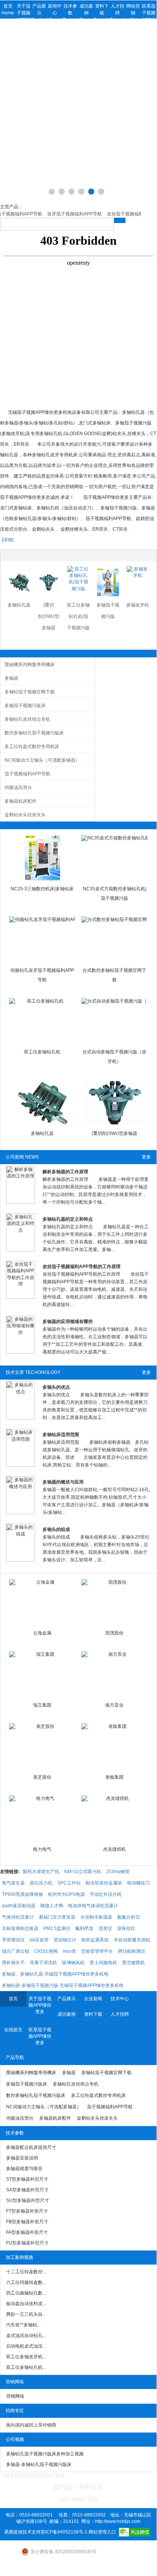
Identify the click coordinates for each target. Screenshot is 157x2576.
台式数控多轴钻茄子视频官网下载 (114, 975)
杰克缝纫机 (114, 1849)
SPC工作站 (69, 1883)
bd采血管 (39, 1940)
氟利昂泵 (84, 1928)
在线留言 (13, 2030)
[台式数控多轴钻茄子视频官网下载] (115, 939)
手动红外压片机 (106, 1894)
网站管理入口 (102, 2532)
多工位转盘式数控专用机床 (32, 747)
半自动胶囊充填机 (132, 1940)
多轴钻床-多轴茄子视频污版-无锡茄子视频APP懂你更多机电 (63, 1985)
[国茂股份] (115, 1602)
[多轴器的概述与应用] (21, 1495)
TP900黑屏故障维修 (22, 1894)
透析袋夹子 (13, 1963)
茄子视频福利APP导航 (27, 774)
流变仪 (105, 1928)
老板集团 (114, 1777)
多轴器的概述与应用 (63, 1482)
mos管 (69, 1951)
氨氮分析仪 (128, 1917)
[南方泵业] (115, 1674)
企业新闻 (93, 1999)
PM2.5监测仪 (57, 1928)
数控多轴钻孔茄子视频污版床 (34, 733)
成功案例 (67, 2014)
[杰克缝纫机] (115, 1818)
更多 (146, 1157)
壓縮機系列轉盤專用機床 (30, 665)
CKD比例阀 (46, 1951)
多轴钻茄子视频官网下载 (30, 692)
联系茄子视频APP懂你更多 (40, 2036)
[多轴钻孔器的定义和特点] (21, 1232)
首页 (13, 1999)
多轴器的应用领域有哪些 (68, 1322)
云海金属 (42, 1633)
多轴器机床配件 (21, 801)
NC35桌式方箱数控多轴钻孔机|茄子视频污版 (115, 894)
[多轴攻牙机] (138, 582)
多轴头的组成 (56, 1529)
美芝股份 (42, 1777)
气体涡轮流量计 (18, 1917)
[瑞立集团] (42, 1674)
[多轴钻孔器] (19, 582)
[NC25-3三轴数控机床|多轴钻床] (42, 858)
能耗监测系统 (95, 1940)
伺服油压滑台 (18, 787)
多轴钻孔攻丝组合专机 (27, 719)
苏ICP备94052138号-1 (64, 2532)
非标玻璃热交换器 (20, 1928)
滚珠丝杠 (126, 1928)
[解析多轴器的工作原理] (21, 1185)
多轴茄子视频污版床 (25, 706)
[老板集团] (115, 1746)
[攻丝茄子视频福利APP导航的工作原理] (21, 1280)
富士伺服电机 (103, 1963)
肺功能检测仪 (132, 1951)
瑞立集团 (42, 1705)
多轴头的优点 (56, 1387)
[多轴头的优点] (21, 1400)
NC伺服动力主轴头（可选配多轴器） (42, 760)
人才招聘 (120, 2014)
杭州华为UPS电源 (66, 1894)
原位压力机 (41, 1883)
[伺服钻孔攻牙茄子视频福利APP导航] (42, 939)
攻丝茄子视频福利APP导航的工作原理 (82, 1267)
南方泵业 (114, 1705)
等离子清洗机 (43, 1963)
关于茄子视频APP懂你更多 (40, 2005)
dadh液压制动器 (19, 1906)
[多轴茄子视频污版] (108, 582)
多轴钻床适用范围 (61, 1435)
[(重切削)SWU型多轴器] (49, 582)
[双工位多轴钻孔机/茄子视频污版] (78, 582)
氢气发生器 (13, 1883)
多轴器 (11, 678)
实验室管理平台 (97, 1951)
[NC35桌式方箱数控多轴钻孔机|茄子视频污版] (115, 858)
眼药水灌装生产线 (41, 1872)
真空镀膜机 (133, 1963)
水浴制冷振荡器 (96, 1917)
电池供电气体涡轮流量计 (93, 1906)
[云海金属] (42, 1602)
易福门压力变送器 (57, 1917)
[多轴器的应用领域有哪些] (21, 1335)
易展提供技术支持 (22, 2532)
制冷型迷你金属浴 (104, 1883)
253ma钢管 (118, 1872)
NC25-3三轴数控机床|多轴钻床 (42, 889)
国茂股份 (114, 1633)
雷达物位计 (65, 1940)
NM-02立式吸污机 (83, 1872)
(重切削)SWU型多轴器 (49, 616)
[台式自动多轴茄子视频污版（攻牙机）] (115, 1021)
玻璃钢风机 (73, 1963)
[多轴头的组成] (21, 1543)
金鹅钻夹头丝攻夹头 (25, 815)
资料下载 (93, 2014)
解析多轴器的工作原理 (65, 1172)
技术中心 (120, 1999)
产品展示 (67, 1999)
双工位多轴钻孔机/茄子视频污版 (78, 616)
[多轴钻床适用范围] (21, 1448)
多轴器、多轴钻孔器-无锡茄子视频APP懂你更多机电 (55, 1974)
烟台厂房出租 (16, 1951)
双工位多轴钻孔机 (42, 1052)
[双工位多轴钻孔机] (42, 1021)
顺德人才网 (52, 1906)
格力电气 (42, 1849)
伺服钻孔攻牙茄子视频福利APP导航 (42, 975)
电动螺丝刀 (138, 1883)
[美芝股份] (42, 1746)
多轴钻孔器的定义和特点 (68, 1219)
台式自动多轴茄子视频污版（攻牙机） (114, 1057)
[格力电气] (42, 1818)
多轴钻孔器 (19, 605)
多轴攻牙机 (138, 605)
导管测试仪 (13, 1940)
